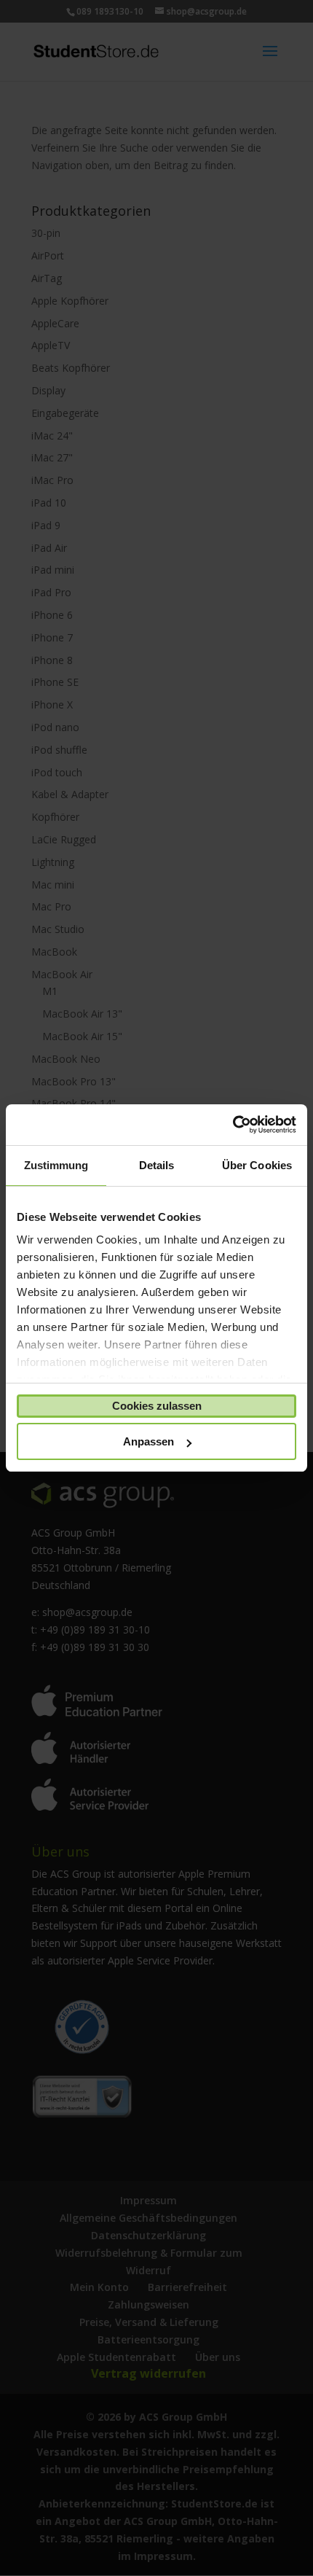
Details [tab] (157, 1165)
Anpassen (148, 1441)
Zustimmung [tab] (56, 1165)
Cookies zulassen (157, 1406)
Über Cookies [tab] (257, 1165)
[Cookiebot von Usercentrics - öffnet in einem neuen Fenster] (233, 1125)
